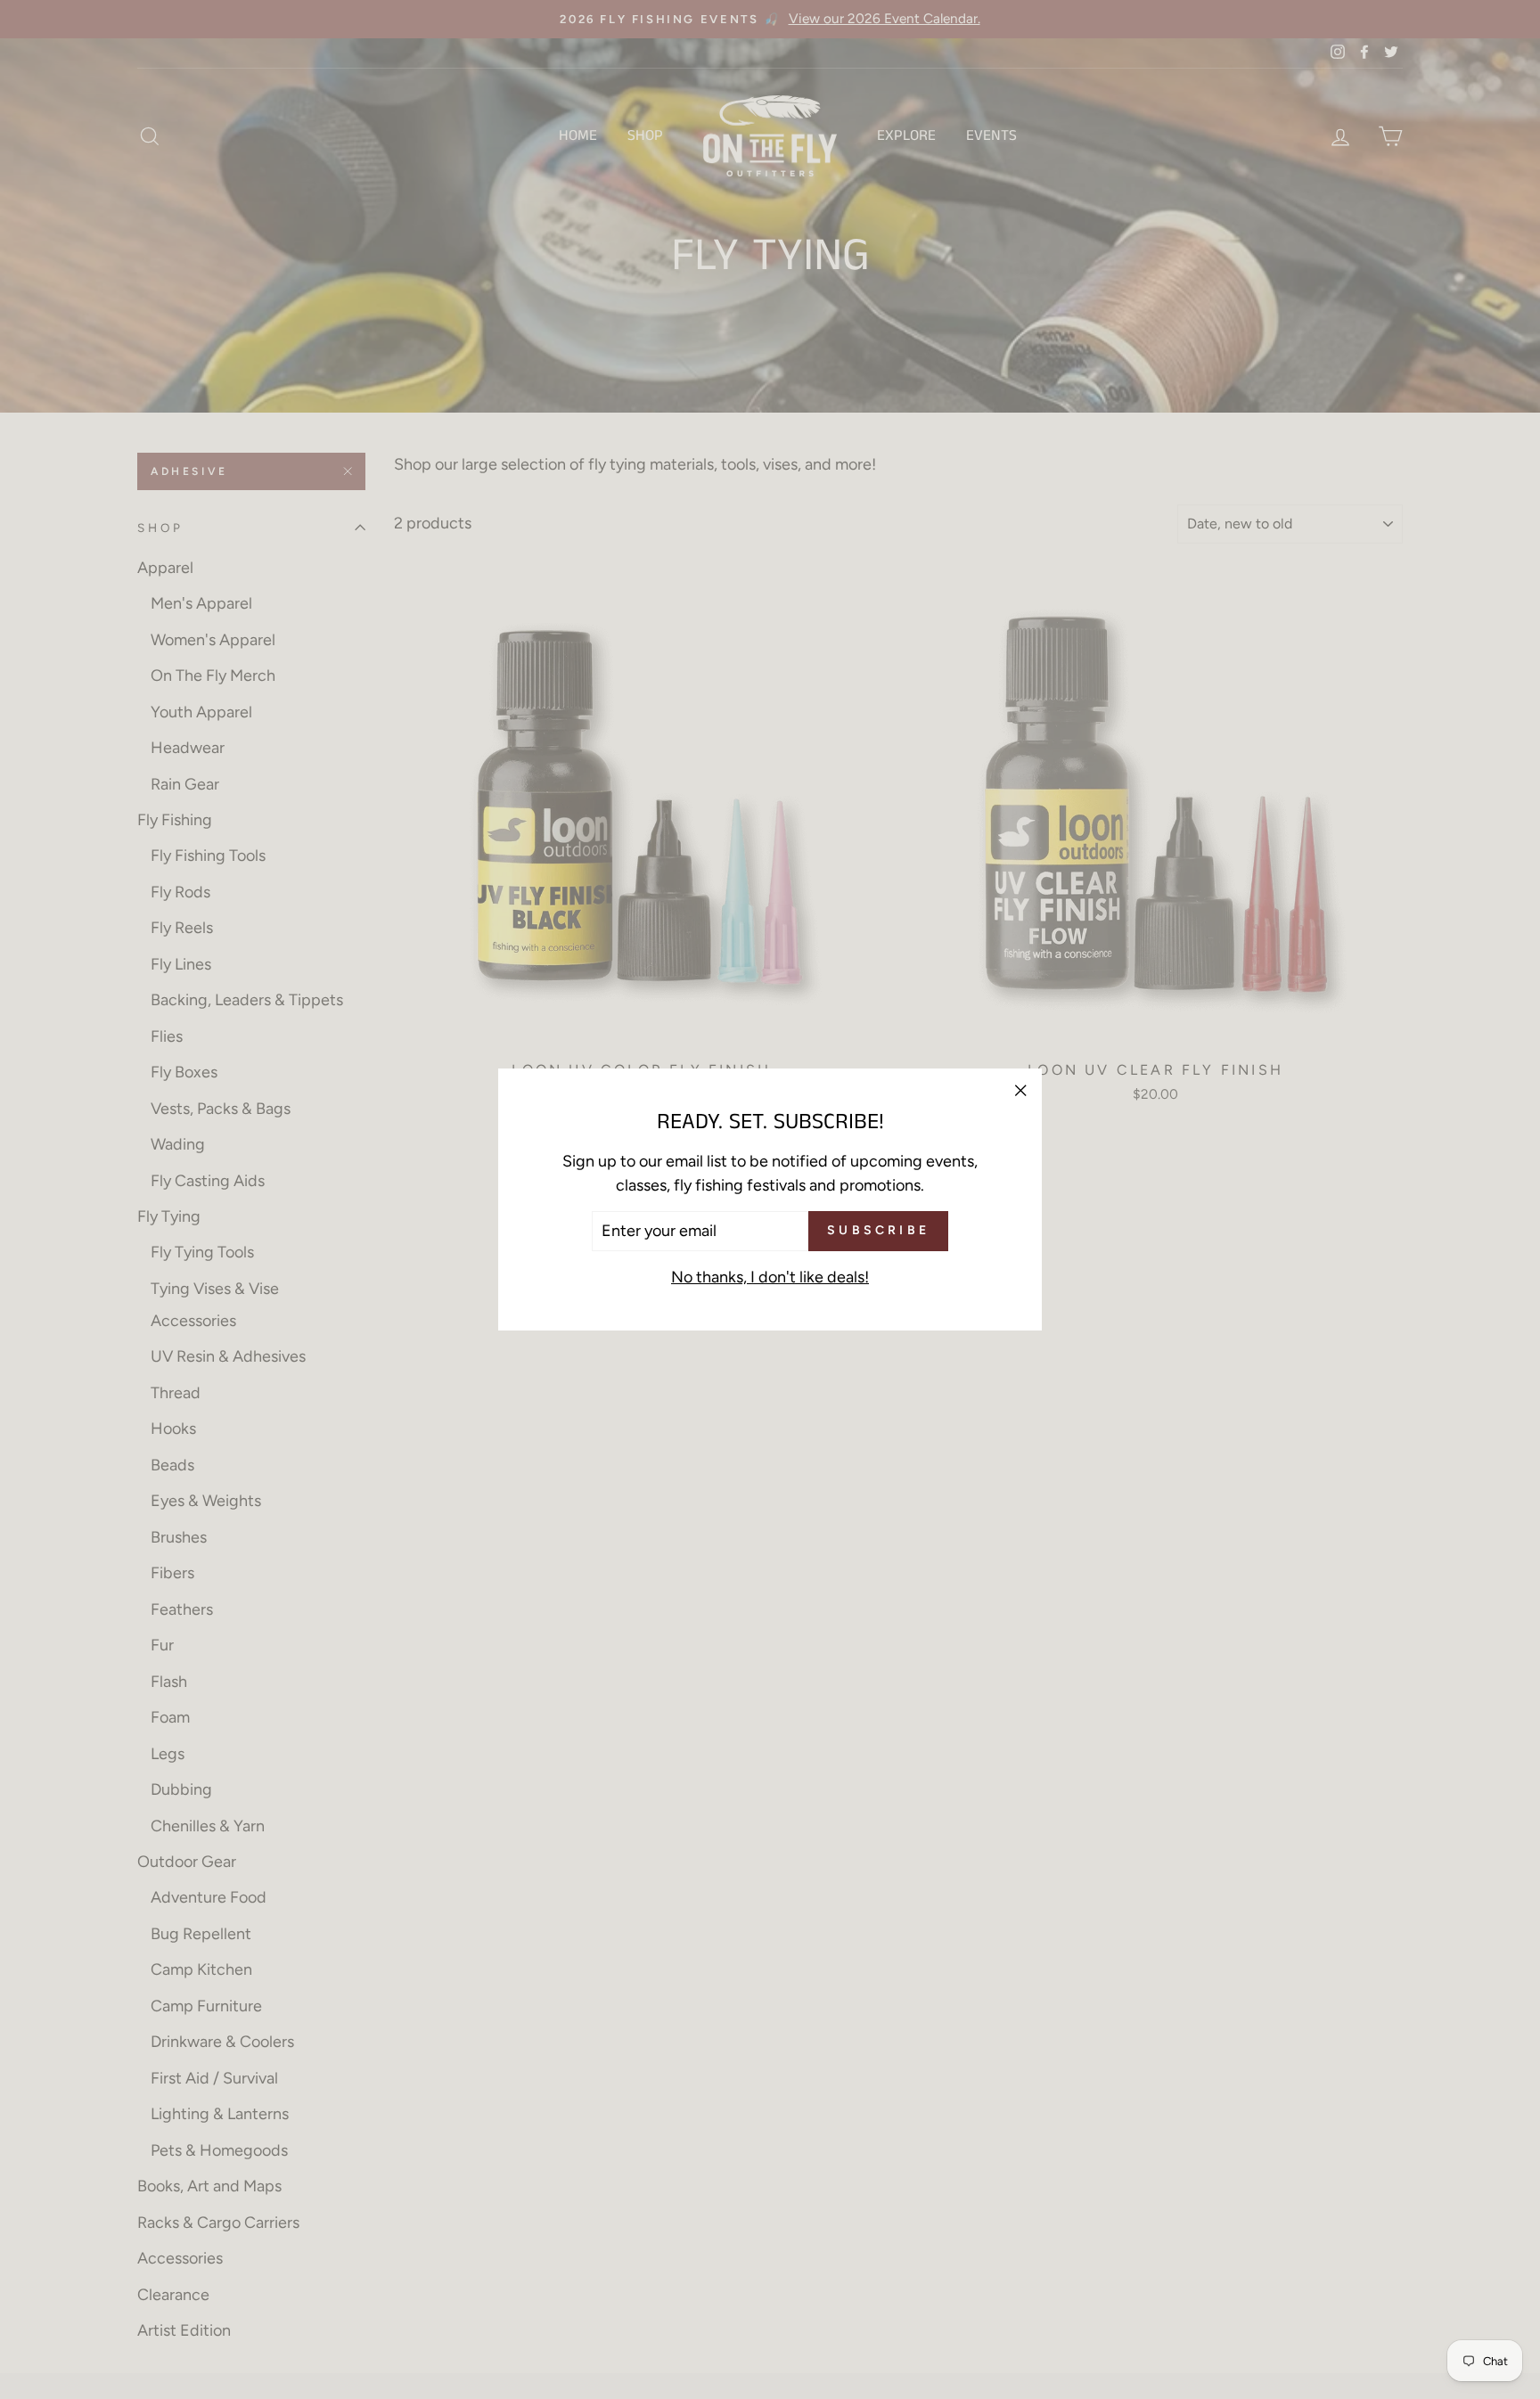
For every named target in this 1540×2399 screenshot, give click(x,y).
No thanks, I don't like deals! (770, 1277)
